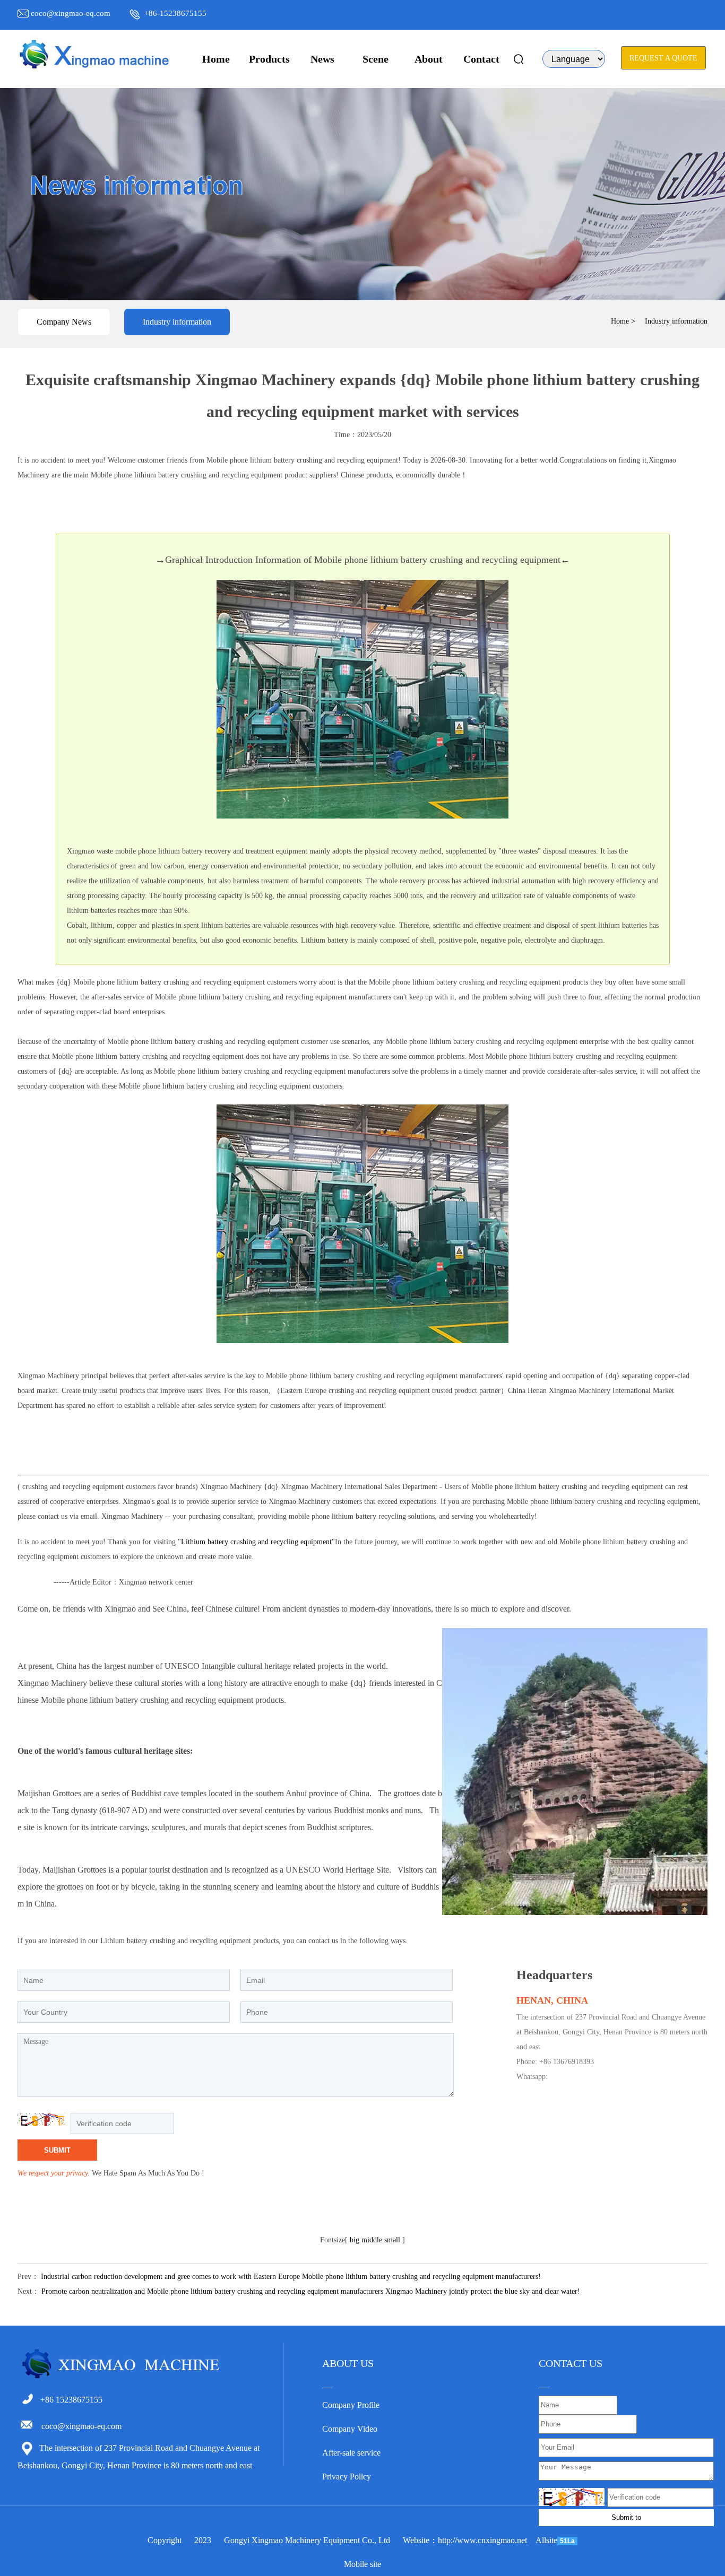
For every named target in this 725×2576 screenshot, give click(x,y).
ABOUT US (348, 2363)
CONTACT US (571, 2363)
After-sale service (351, 2453)
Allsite (546, 2540)
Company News (64, 322)
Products (269, 59)
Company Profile (351, 2405)
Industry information (177, 322)
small (392, 2240)
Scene (376, 59)
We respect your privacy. (54, 2173)
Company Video (350, 2429)
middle (372, 2240)
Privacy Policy (347, 2477)
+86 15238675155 (71, 2400)
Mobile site (362, 2564)
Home (216, 59)
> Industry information (669, 321)
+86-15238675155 (175, 13)
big (355, 2240)
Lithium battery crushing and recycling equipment (256, 1542)
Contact (481, 59)
